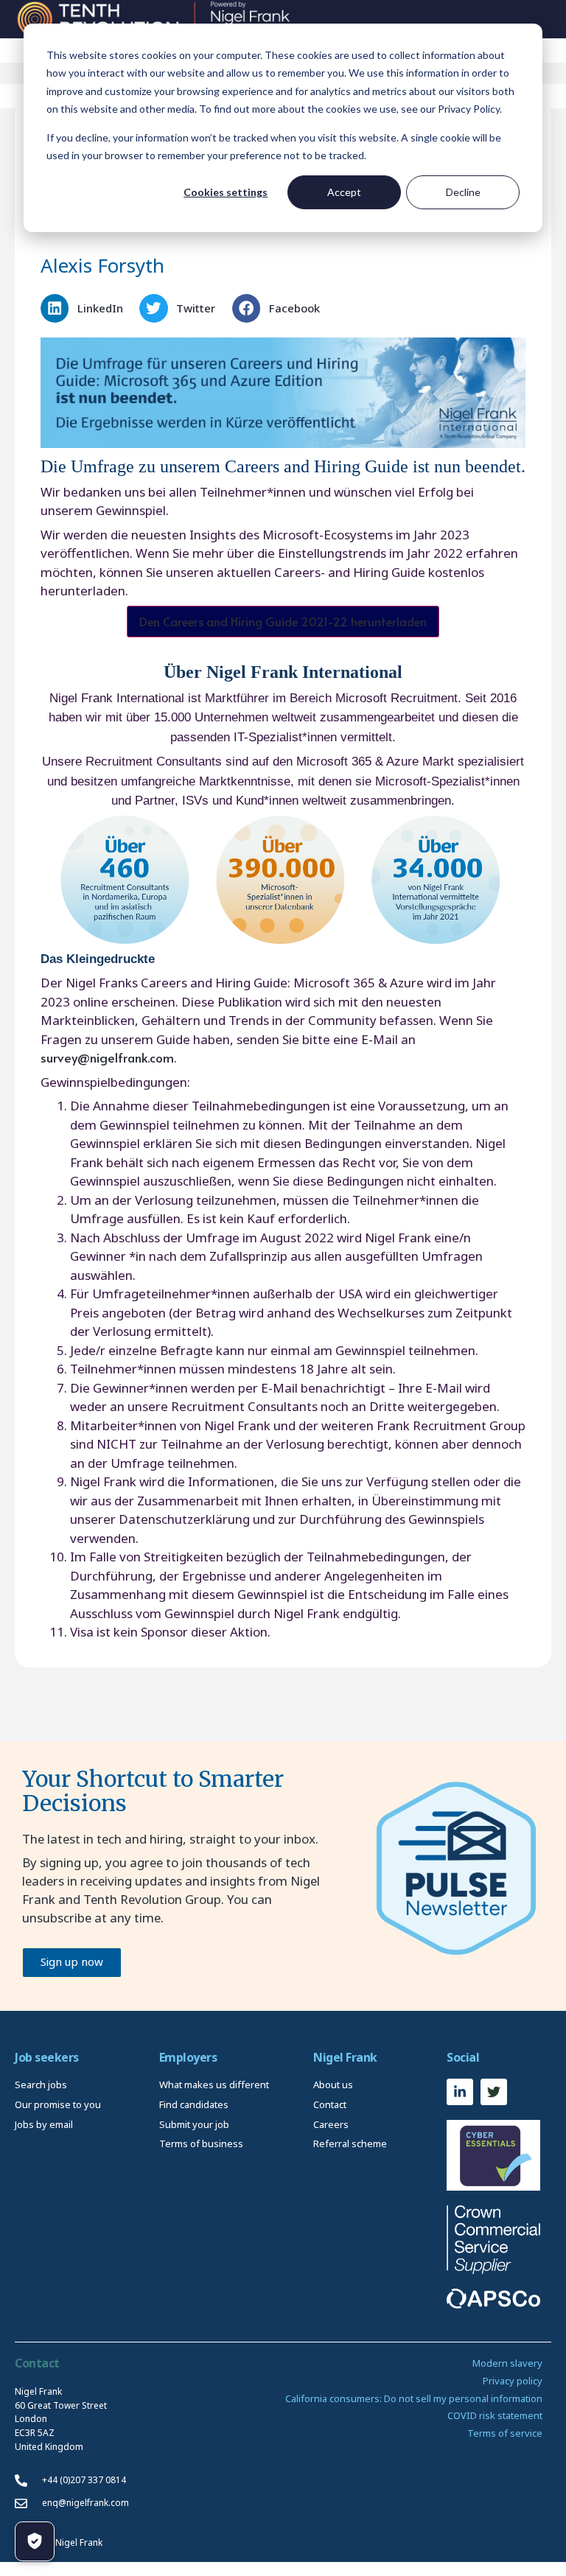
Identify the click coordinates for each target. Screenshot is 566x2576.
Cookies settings (226, 192)
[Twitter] (494, 2092)
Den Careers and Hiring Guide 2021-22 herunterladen (283, 621)
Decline (463, 192)
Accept (344, 192)
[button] (86, 308)
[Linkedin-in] (460, 2092)
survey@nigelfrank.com (107, 1057)
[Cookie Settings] (35, 2541)
